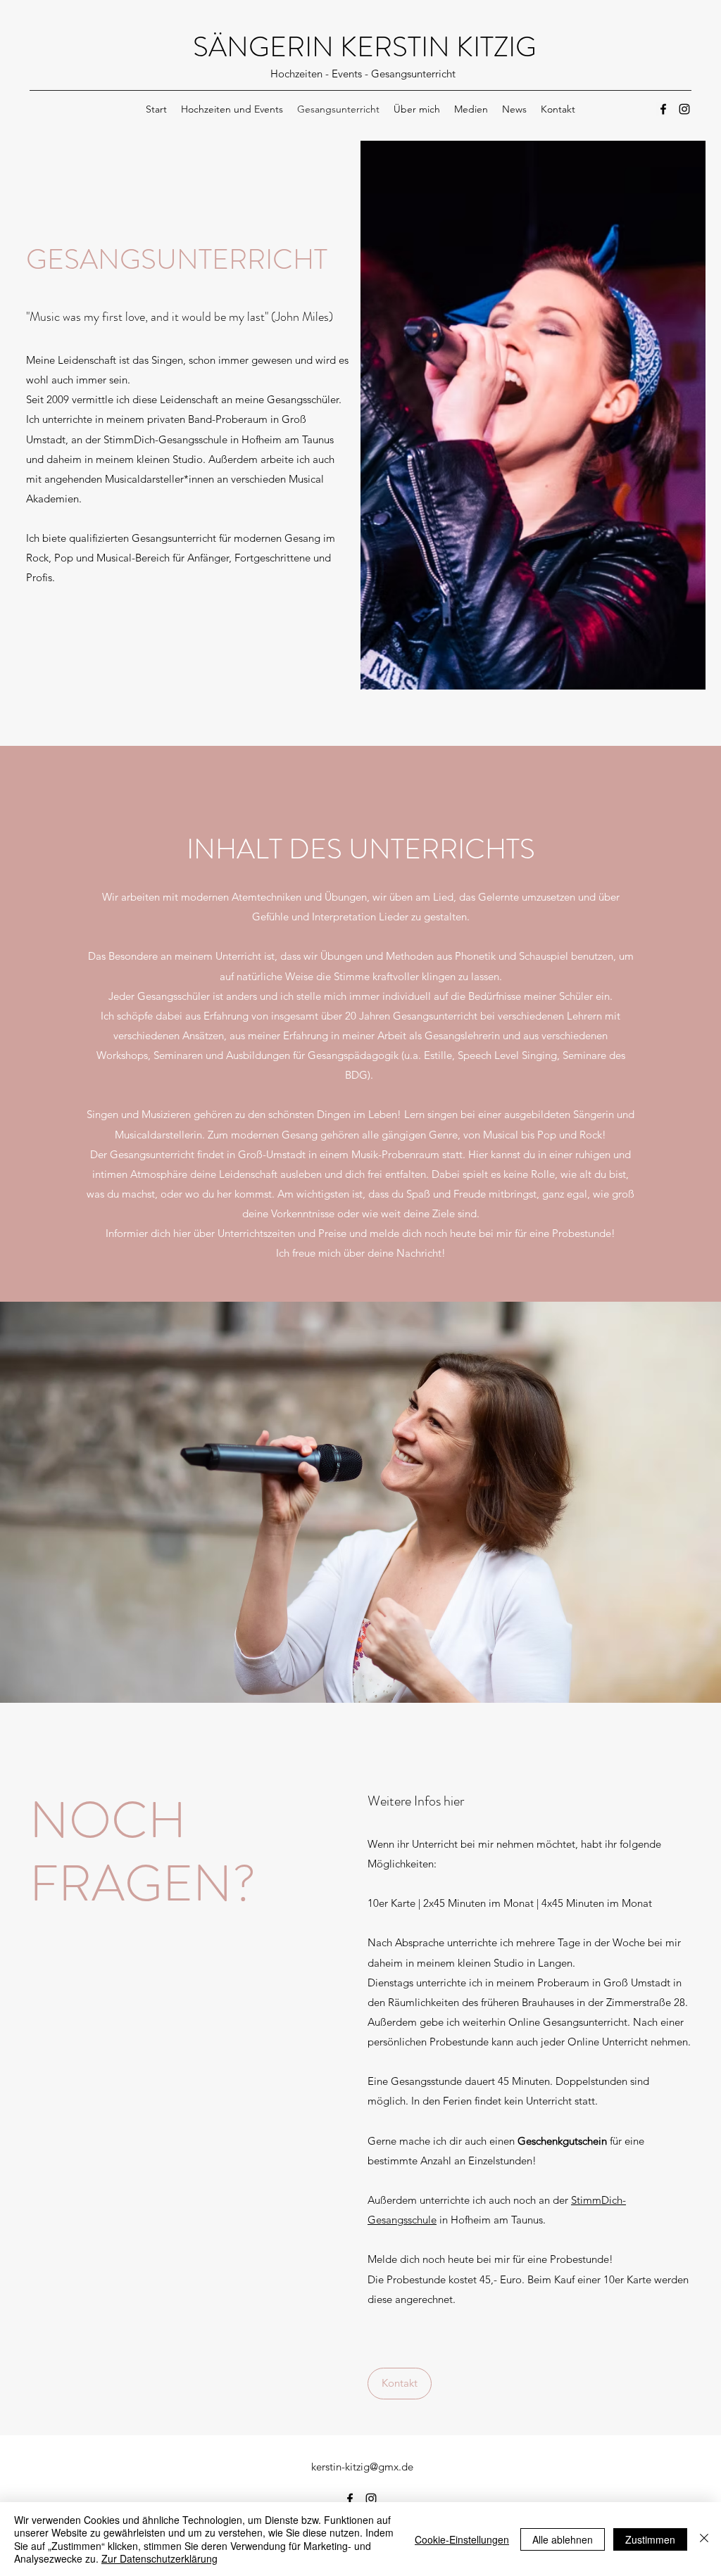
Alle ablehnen (563, 2539)
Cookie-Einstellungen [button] (462, 2539)
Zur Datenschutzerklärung (159, 2558)
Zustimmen (650, 2539)
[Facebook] (663, 109)
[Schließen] (704, 2539)
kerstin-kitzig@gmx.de (362, 2467)
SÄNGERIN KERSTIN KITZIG (365, 47)
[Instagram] (684, 109)
